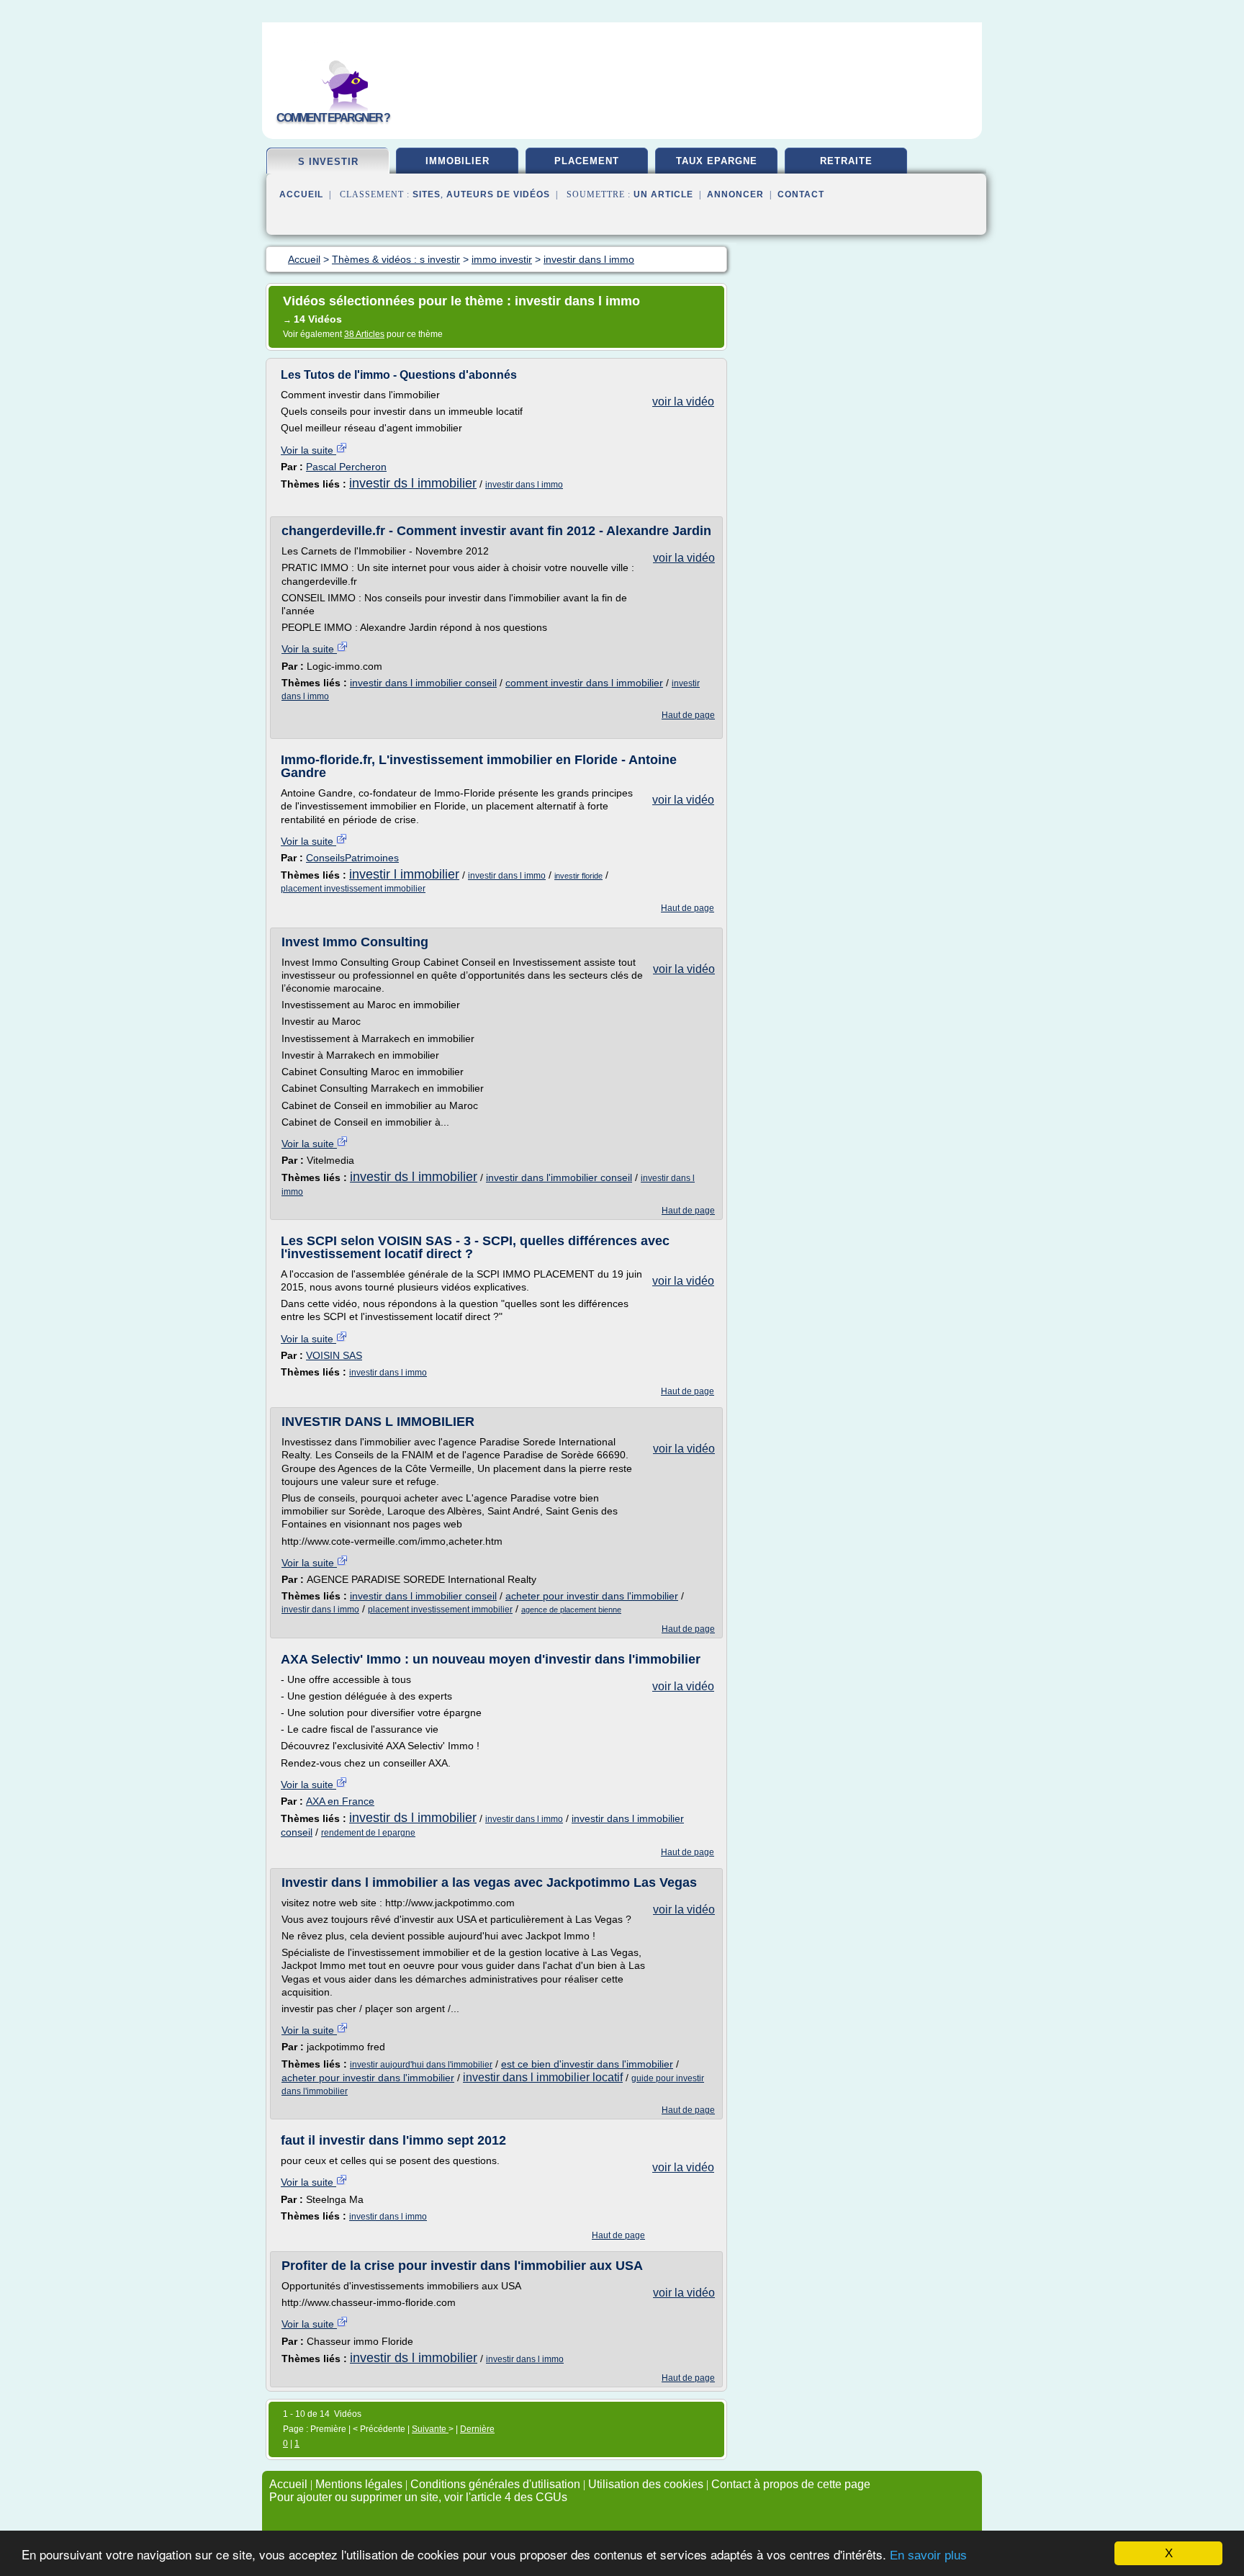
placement (587, 161)
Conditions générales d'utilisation (495, 2484)
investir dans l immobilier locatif (543, 2077)
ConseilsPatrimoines (352, 858)
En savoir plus (928, 2555)
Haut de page (688, 715)
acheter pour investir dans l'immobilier (592, 1596)
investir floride (578, 876)
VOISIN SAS (334, 1355)
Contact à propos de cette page (791, 2484)
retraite (846, 161)
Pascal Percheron (346, 467)
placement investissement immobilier (353, 889)
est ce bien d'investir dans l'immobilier (587, 2064)
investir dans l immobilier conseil (423, 683)
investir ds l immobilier (413, 483)
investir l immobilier (404, 874)
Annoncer (735, 194)
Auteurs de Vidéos (498, 194)
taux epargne (717, 161)
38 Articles (364, 334)
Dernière (477, 2429)
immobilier (458, 161)
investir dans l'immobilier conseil (559, 1177)
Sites (427, 194)
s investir (328, 162)
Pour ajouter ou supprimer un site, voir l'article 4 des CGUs (418, 2497)
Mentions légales (359, 2484)
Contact (801, 194)
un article (663, 194)
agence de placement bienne (571, 1610)
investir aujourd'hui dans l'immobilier (421, 2065)
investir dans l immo (524, 485)
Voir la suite (308, 450)
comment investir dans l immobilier (584, 683)
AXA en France (340, 1801)
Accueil (301, 194)
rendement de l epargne (368, 1833)
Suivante (430, 2429)
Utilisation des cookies (646, 2484)
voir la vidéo (683, 401)
